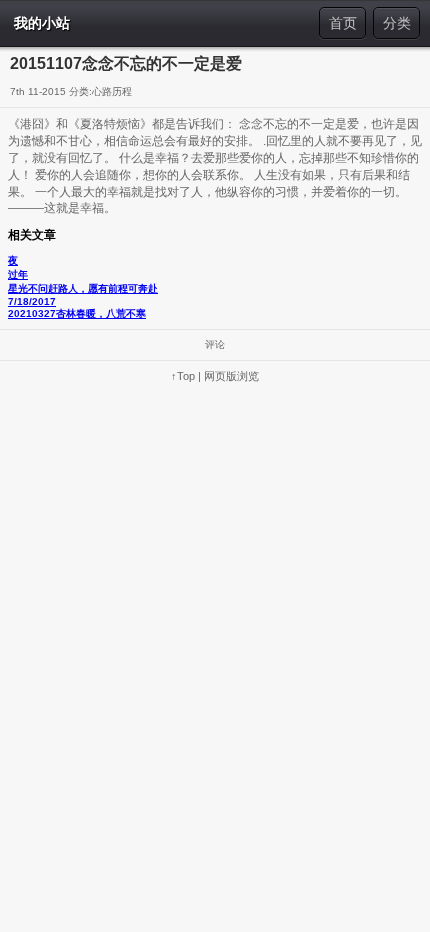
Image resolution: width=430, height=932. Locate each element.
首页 (343, 23)
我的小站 (42, 23)
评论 (215, 344)
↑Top (183, 376)
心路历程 (112, 91)
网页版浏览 (231, 376)
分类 (397, 23)
